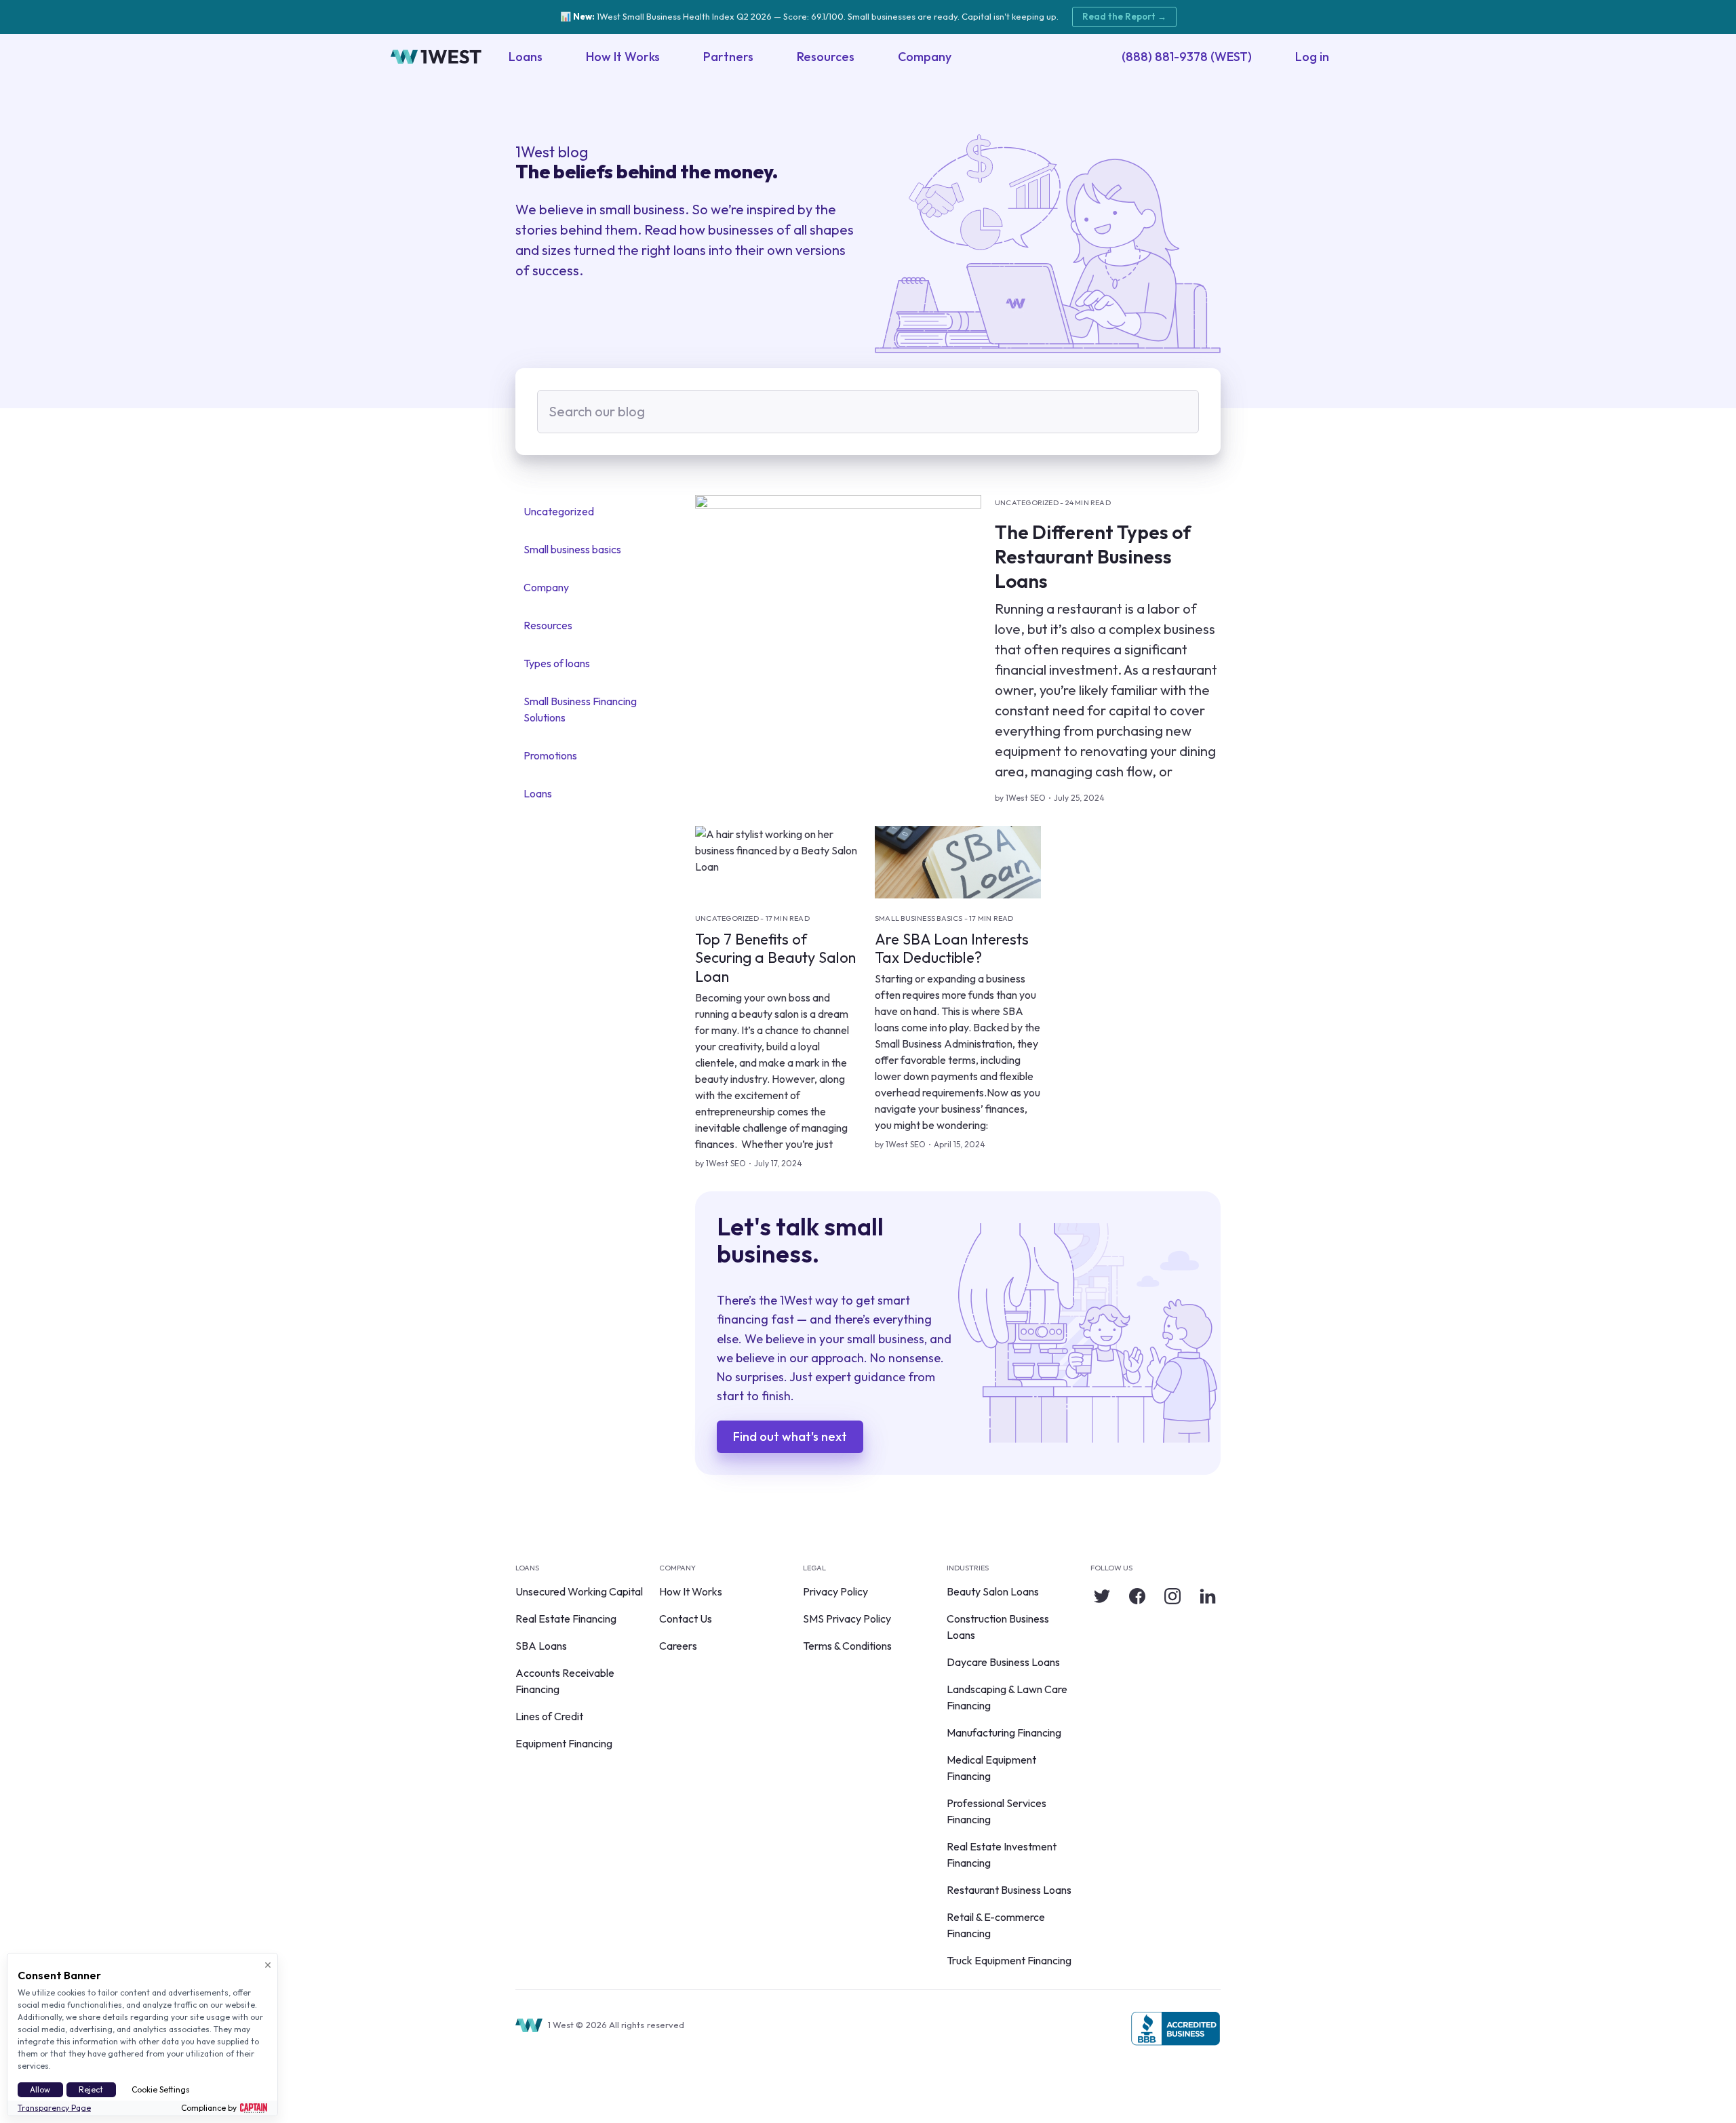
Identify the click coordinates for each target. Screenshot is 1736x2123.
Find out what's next (790, 1436)
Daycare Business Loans (1003, 1662)
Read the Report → (1124, 16)
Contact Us (686, 1619)
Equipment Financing (564, 1743)
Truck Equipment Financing (1009, 1960)
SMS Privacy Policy (847, 1619)
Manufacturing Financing (1004, 1732)
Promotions (550, 755)
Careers (678, 1646)
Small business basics (572, 549)
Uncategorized (559, 511)
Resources (826, 57)
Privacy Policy (835, 1591)
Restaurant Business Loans (1009, 1890)
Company (925, 57)
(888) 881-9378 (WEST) (1187, 57)
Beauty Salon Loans (993, 1591)
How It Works (623, 57)
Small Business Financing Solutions (580, 709)
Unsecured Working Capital (579, 1591)
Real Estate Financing (566, 1619)
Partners (728, 57)
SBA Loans (541, 1646)
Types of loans (557, 663)
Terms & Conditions (847, 1646)
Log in (1312, 57)
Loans (526, 57)
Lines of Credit (549, 1716)
